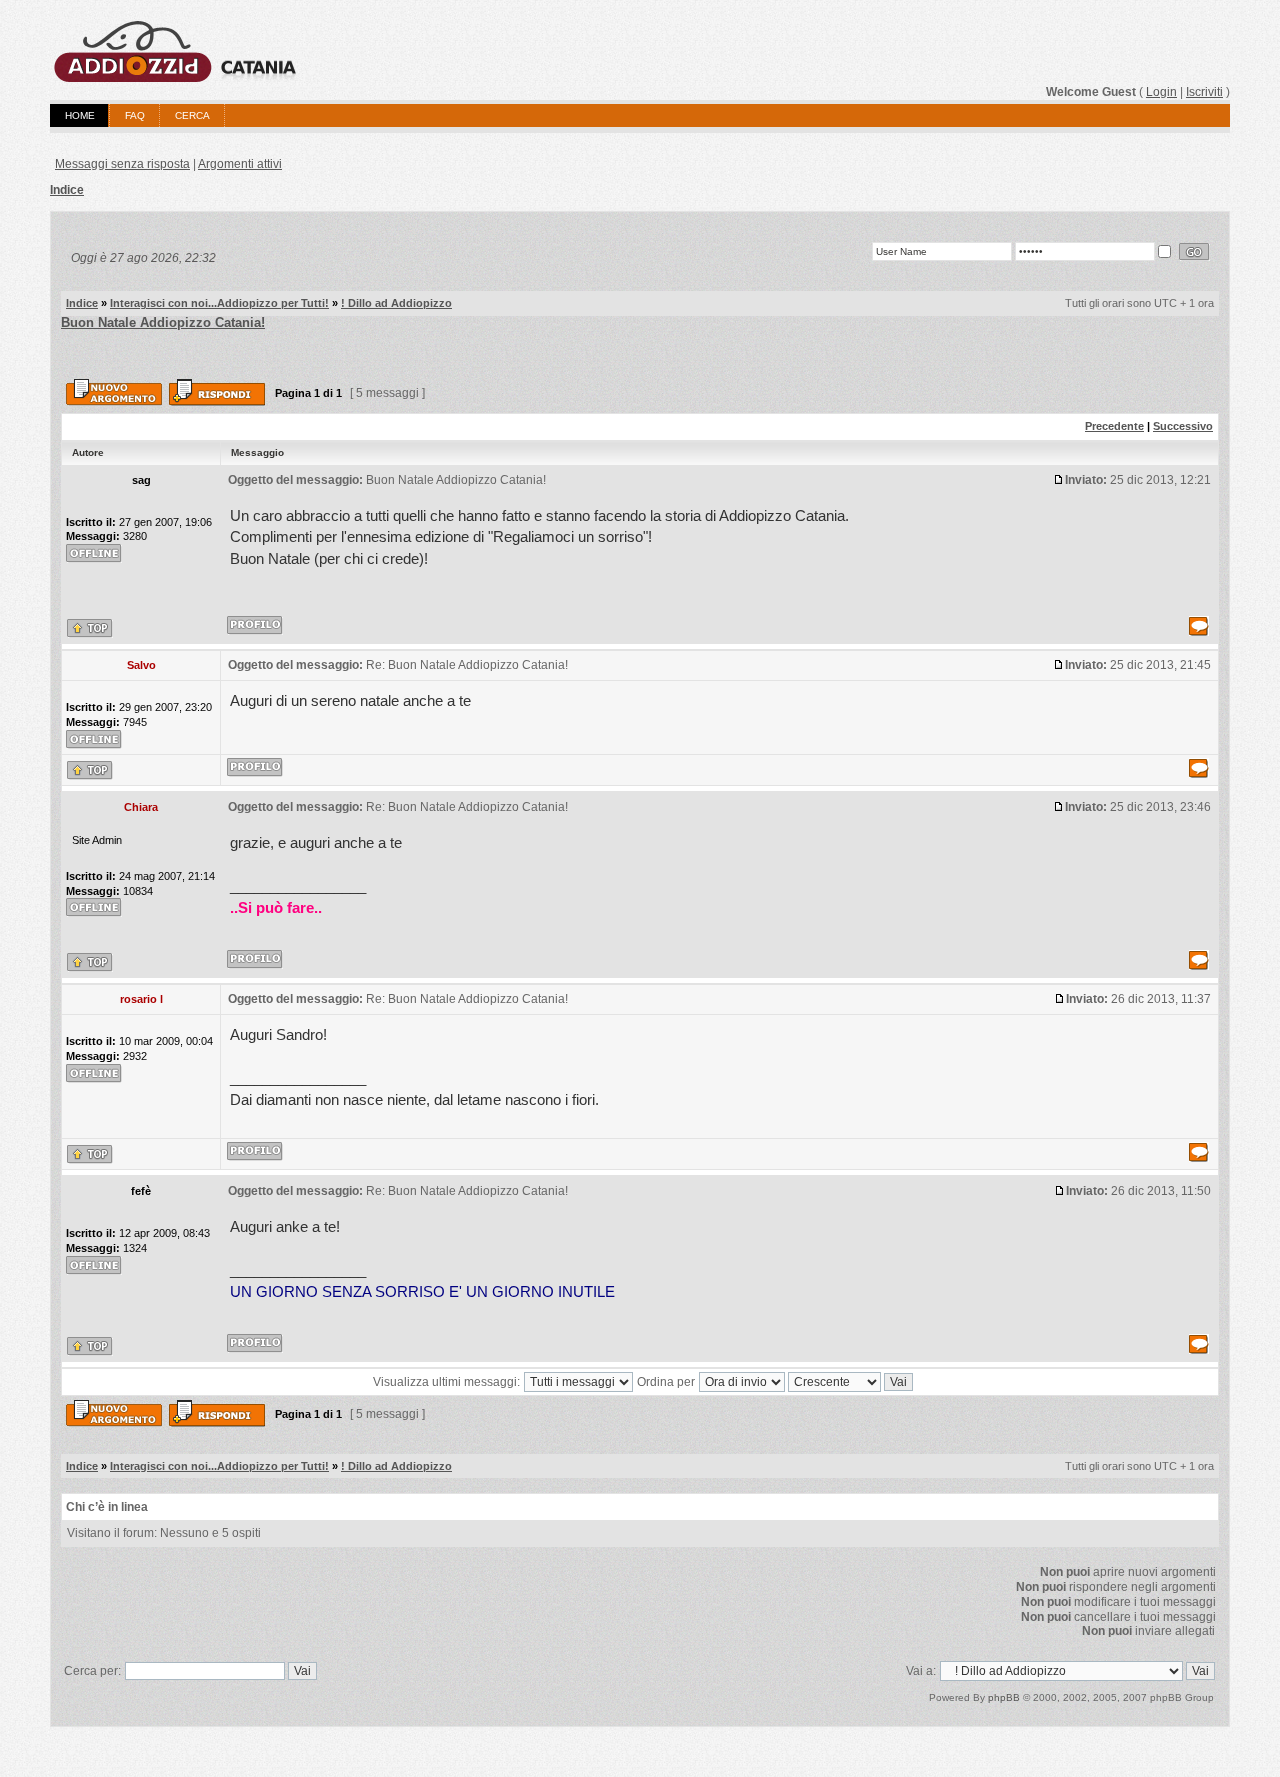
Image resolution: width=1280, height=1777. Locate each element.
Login (1161, 92)
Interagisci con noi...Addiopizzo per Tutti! (219, 303)
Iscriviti (1204, 92)
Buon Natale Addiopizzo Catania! (163, 322)
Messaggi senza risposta (122, 164)
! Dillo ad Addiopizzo (396, 303)
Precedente (1114, 426)
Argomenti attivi (240, 164)
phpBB (1004, 1697)
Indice (67, 190)
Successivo (1183, 426)
